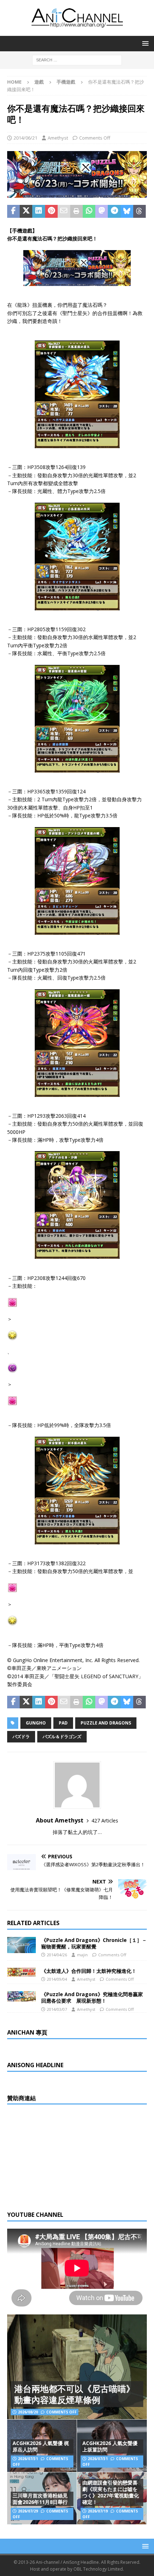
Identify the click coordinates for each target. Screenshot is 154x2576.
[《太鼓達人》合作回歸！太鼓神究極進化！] (21, 1972)
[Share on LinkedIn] (38, 211)
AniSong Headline (35, 2065)
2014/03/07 (57, 2009)
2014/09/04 (57, 1979)
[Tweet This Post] (26, 211)
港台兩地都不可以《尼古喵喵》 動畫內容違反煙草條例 (74, 2394)
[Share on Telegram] (114, 211)
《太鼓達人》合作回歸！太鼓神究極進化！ (89, 1971)
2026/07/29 (28, 2511)
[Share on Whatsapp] (89, 211)
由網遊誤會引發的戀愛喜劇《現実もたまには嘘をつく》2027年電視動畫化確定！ (111, 2492)
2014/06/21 (25, 138)
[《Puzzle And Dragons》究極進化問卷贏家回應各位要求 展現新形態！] (21, 1996)
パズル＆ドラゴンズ (62, 1737)
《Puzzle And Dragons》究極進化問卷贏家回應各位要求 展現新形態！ (92, 1997)
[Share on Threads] (139, 211)
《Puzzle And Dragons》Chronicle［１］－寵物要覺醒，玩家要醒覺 (94, 1943)
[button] (144, 43)
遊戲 (39, 82)
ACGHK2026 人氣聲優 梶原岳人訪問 (41, 2446)
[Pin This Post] (51, 211)
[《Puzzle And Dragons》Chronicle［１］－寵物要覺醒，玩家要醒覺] (21, 1945)
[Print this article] (76, 211)
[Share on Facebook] (13, 211)
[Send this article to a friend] (64, 211)
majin (82, 1955)
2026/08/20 (28, 2412)
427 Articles (105, 1820)
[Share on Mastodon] (102, 211)
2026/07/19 (98, 2511)
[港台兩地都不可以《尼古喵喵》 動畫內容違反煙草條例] (77, 2367)
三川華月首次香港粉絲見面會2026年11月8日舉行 (40, 2499)
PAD (63, 1723)
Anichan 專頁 (27, 2032)
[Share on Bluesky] (127, 211)
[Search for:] (77, 59)
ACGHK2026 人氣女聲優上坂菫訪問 (110, 2446)
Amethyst (58, 138)
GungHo (36, 1723)
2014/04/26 (57, 1955)
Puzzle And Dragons (106, 1723)
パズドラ (21, 1737)
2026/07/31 (28, 2459)
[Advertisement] (61, 2157)
